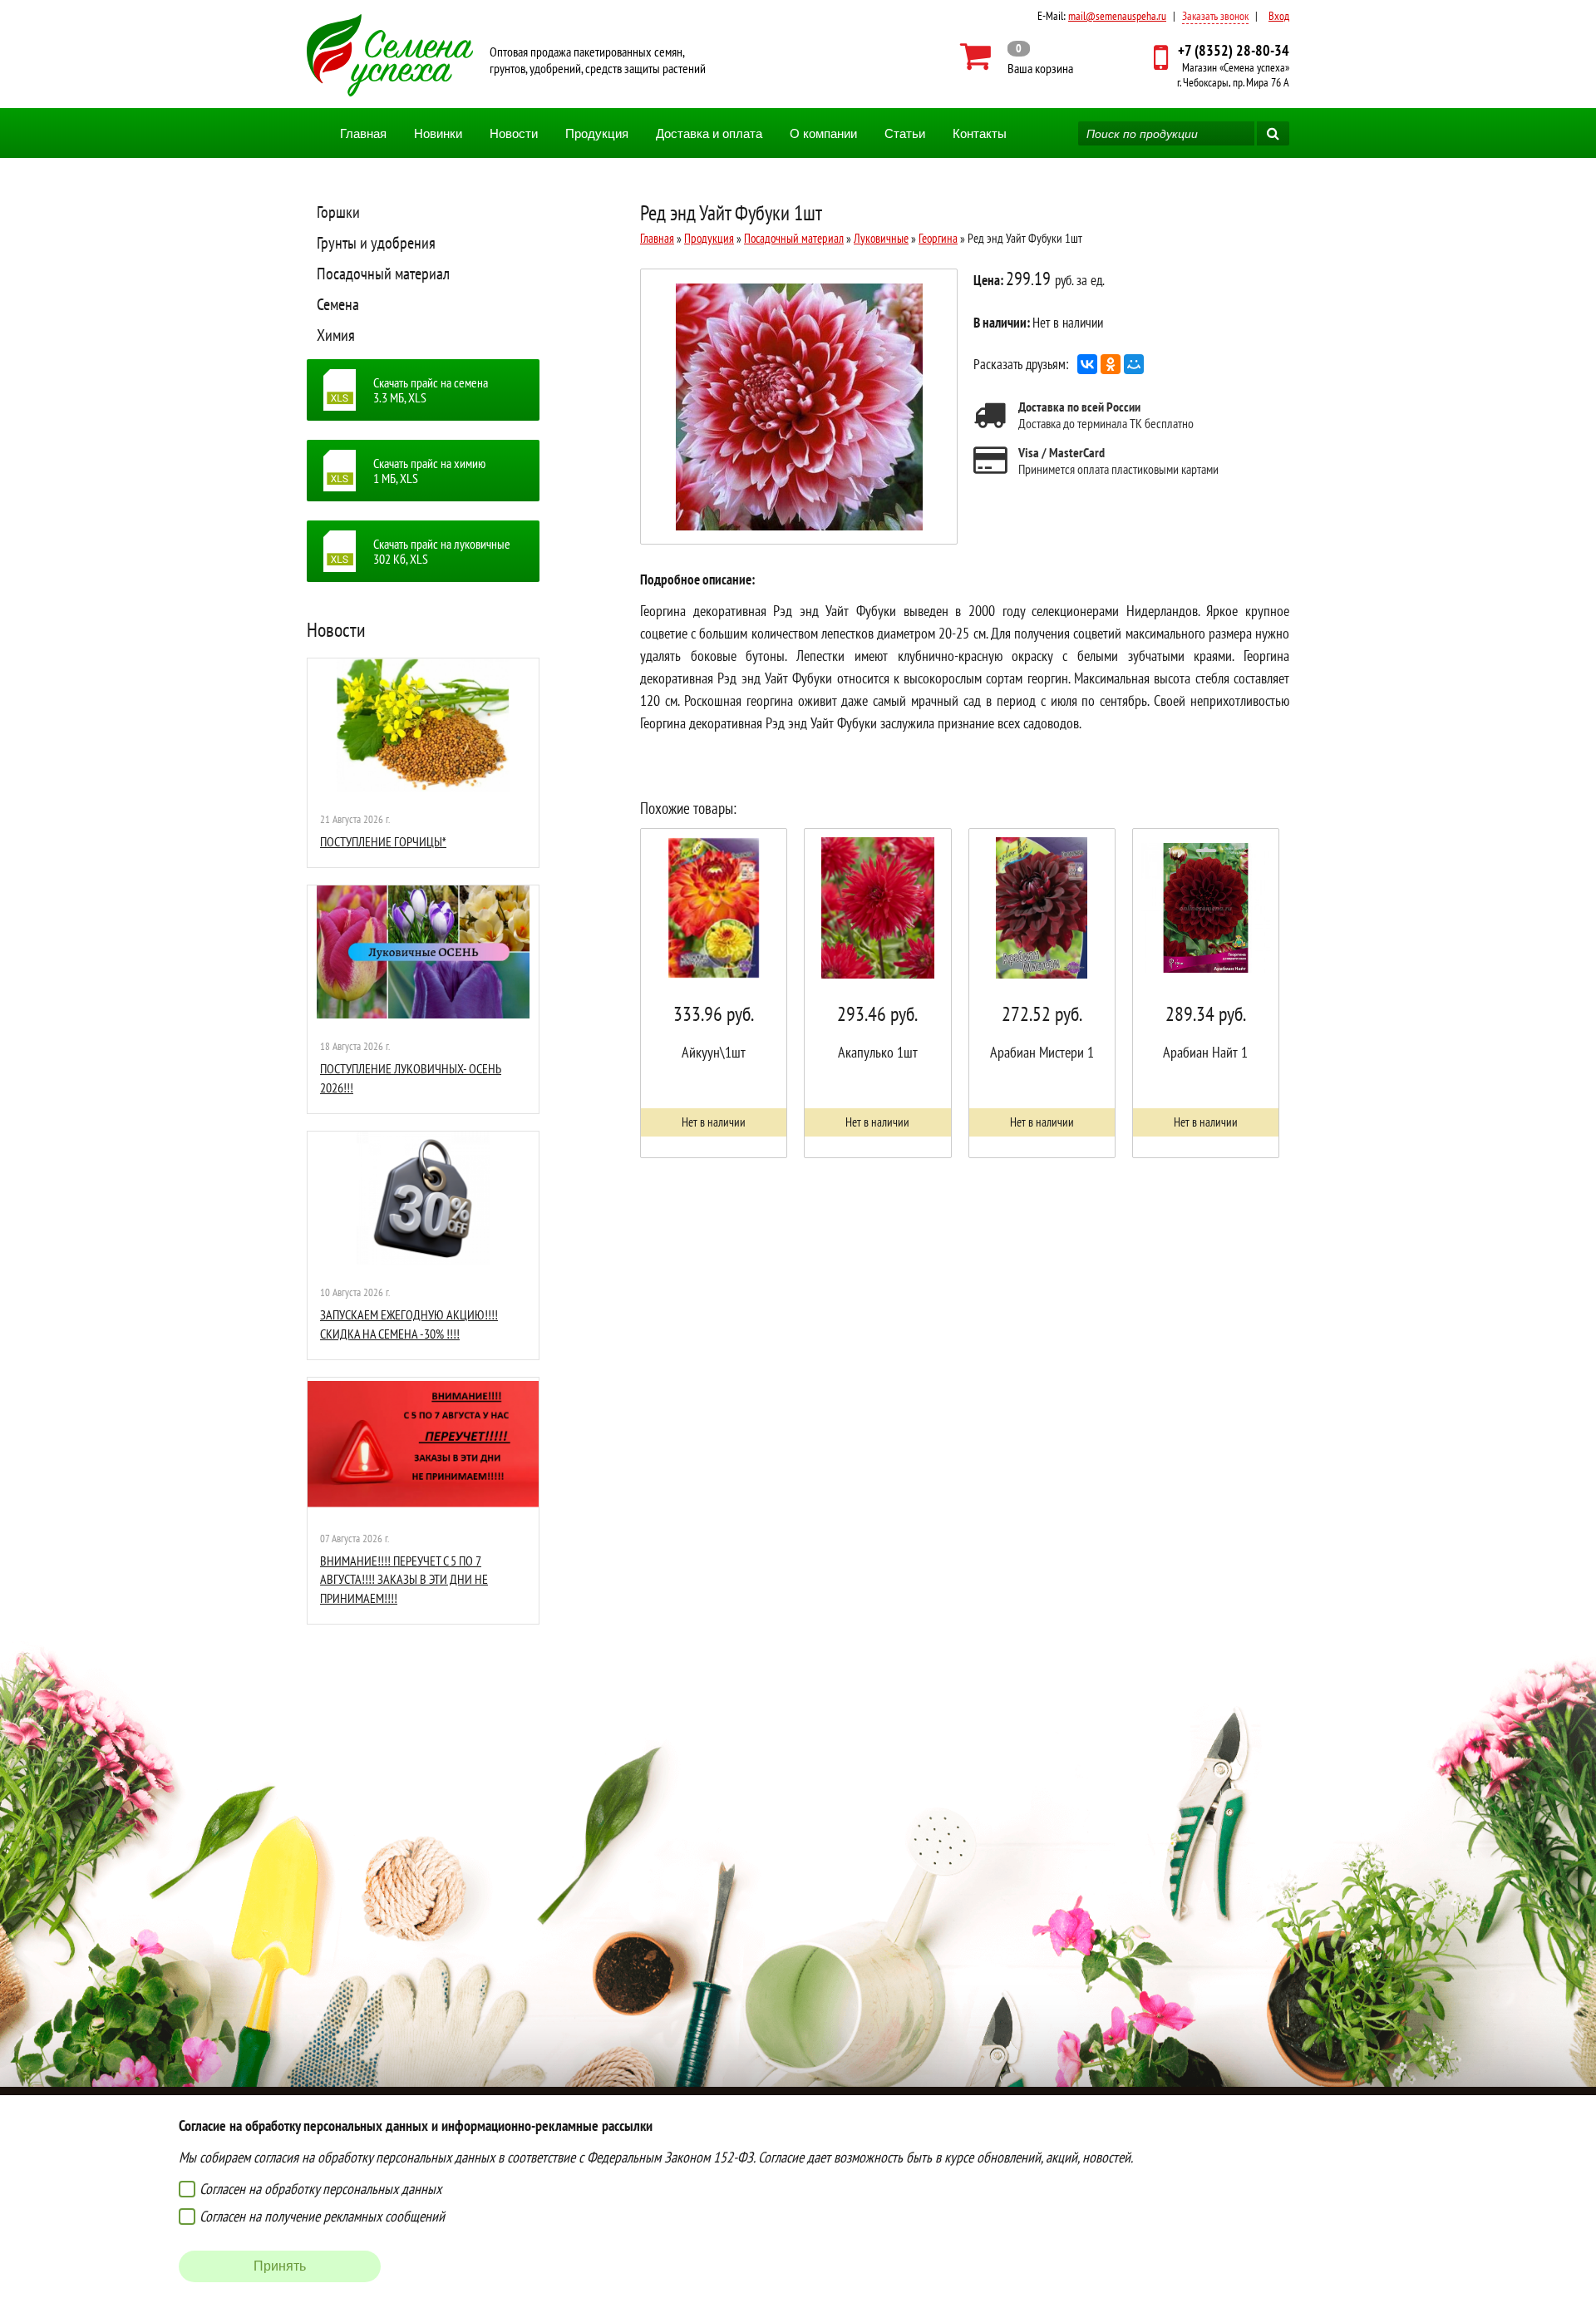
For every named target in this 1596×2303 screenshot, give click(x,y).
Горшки (338, 212)
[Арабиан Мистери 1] (1042, 993)
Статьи (905, 133)
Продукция (597, 133)
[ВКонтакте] (1087, 364)
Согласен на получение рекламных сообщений (322, 2216)
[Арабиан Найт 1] (1206, 993)
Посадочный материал (383, 274)
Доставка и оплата (709, 133)
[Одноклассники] (1111, 364)
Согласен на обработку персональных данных (320, 2189)
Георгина (938, 238)
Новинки (438, 133)
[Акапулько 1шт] (877, 993)
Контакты (980, 133)
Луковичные (881, 238)
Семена (338, 304)
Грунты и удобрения (376, 243)
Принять (280, 2266)
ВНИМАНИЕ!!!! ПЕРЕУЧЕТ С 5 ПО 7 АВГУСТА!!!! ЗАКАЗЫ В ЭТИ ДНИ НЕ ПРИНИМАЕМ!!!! (404, 1579)
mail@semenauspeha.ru (1117, 16)
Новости (514, 133)
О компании (823, 133)
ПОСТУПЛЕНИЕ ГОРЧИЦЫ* (383, 841)
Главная (363, 133)
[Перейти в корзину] (1017, 57)
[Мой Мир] (1134, 364)
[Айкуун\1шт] (714, 993)
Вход (1279, 16)
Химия (336, 335)
